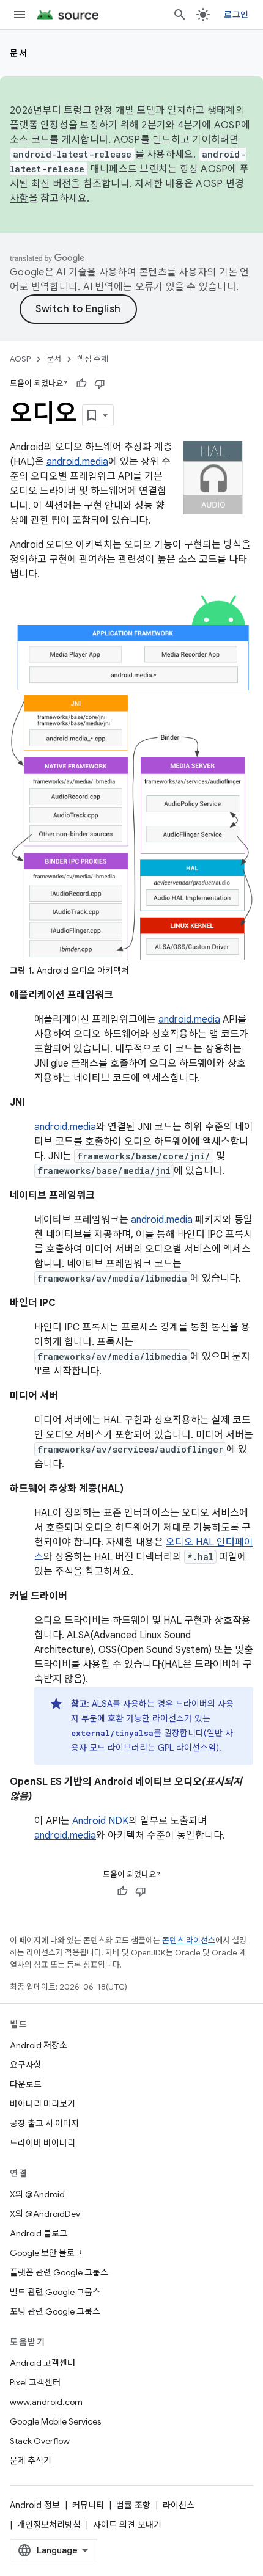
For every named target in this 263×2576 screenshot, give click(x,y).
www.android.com (46, 2402)
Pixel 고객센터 (35, 2382)
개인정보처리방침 (49, 2525)
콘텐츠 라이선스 (189, 1940)
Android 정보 (35, 2505)
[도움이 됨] (81, 384)
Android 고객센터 (43, 2363)
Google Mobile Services (55, 2421)
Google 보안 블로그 (46, 2253)
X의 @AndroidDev (45, 2214)
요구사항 (26, 2065)
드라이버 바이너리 (43, 2143)
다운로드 (26, 2084)
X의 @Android (37, 2194)
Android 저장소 (39, 2045)
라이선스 (179, 2505)
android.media (77, 462)
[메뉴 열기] (20, 15)
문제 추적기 (31, 2461)
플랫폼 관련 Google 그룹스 (59, 2272)
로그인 (236, 15)
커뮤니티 (88, 2505)
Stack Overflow (40, 2441)
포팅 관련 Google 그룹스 (55, 2311)
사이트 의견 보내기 (127, 2525)
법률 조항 (133, 2505)
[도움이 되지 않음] (100, 384)
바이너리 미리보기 (43, 2104)
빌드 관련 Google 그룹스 (55, 2292)
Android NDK (100, 1821)
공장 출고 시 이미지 (44, 2123)
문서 (19, 53)
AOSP (20, 359)
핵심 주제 (93, 359)
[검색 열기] (180, 15)
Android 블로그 (39, 2233)
